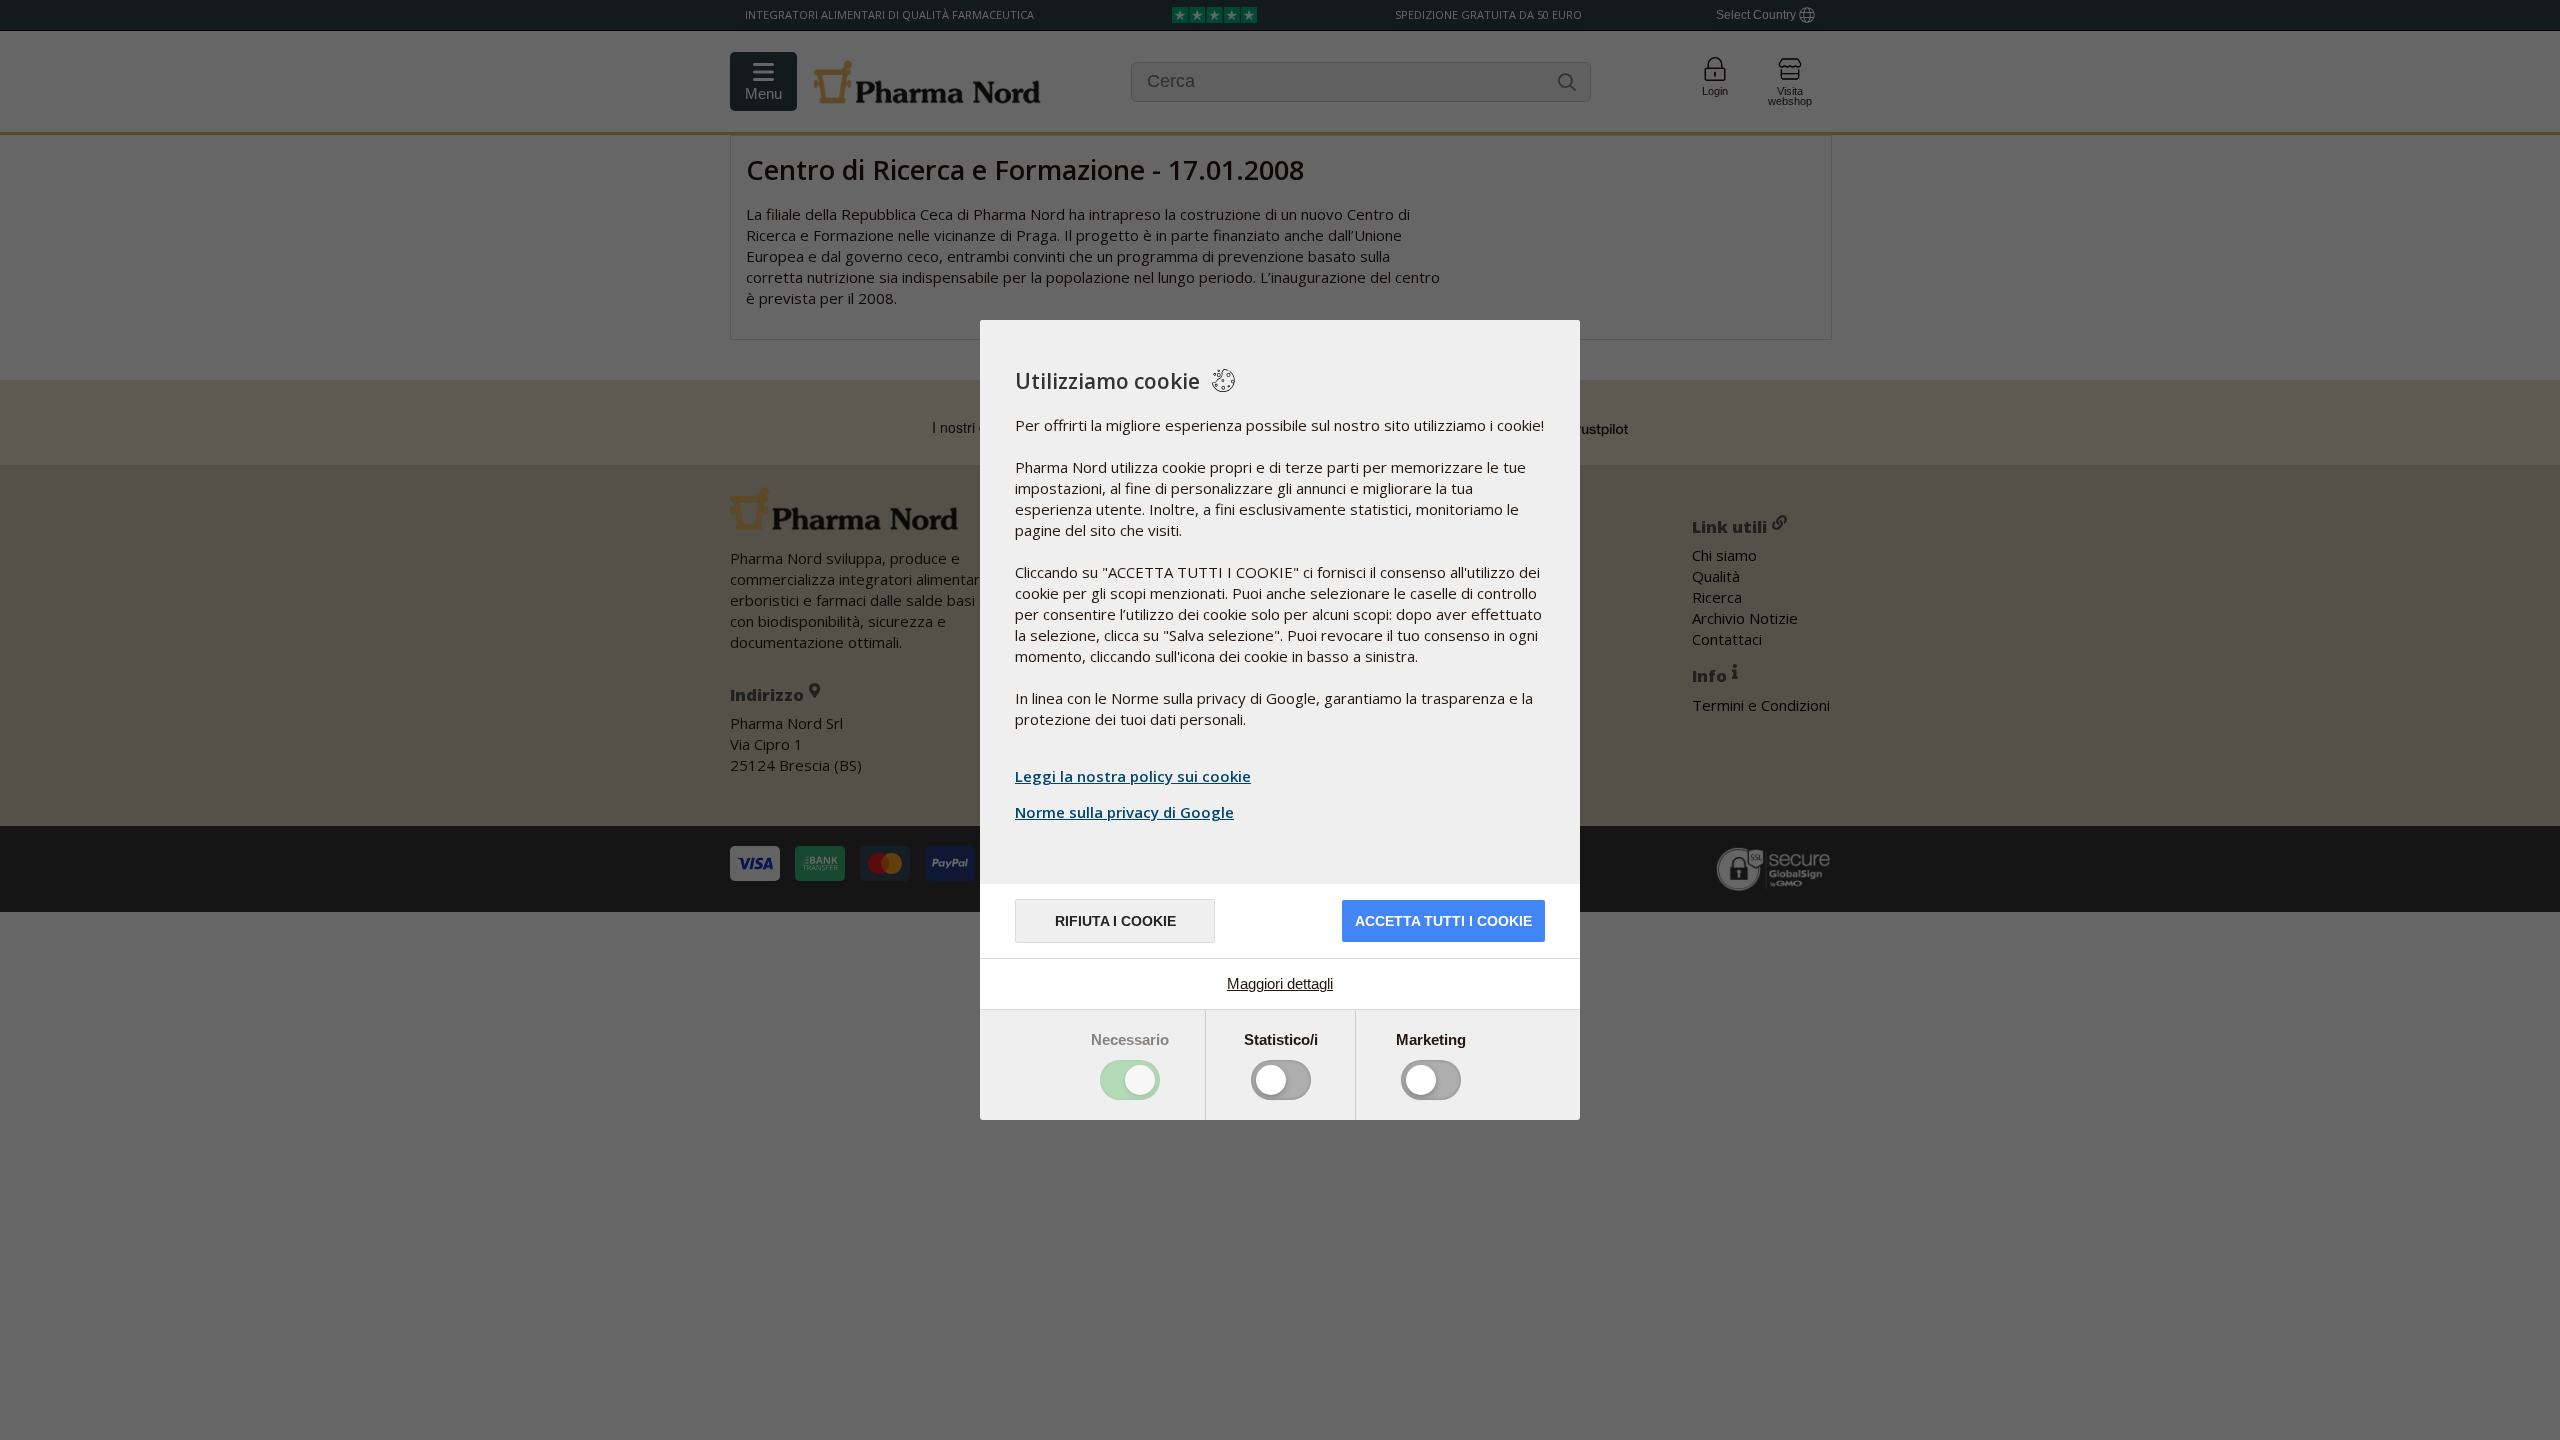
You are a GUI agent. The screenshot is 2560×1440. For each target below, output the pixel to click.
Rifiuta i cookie (1115, 921)
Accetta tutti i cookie (1443, 921)
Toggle (1130, 1080)
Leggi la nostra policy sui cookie (1133, 776)
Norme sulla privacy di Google (1124, 812)
